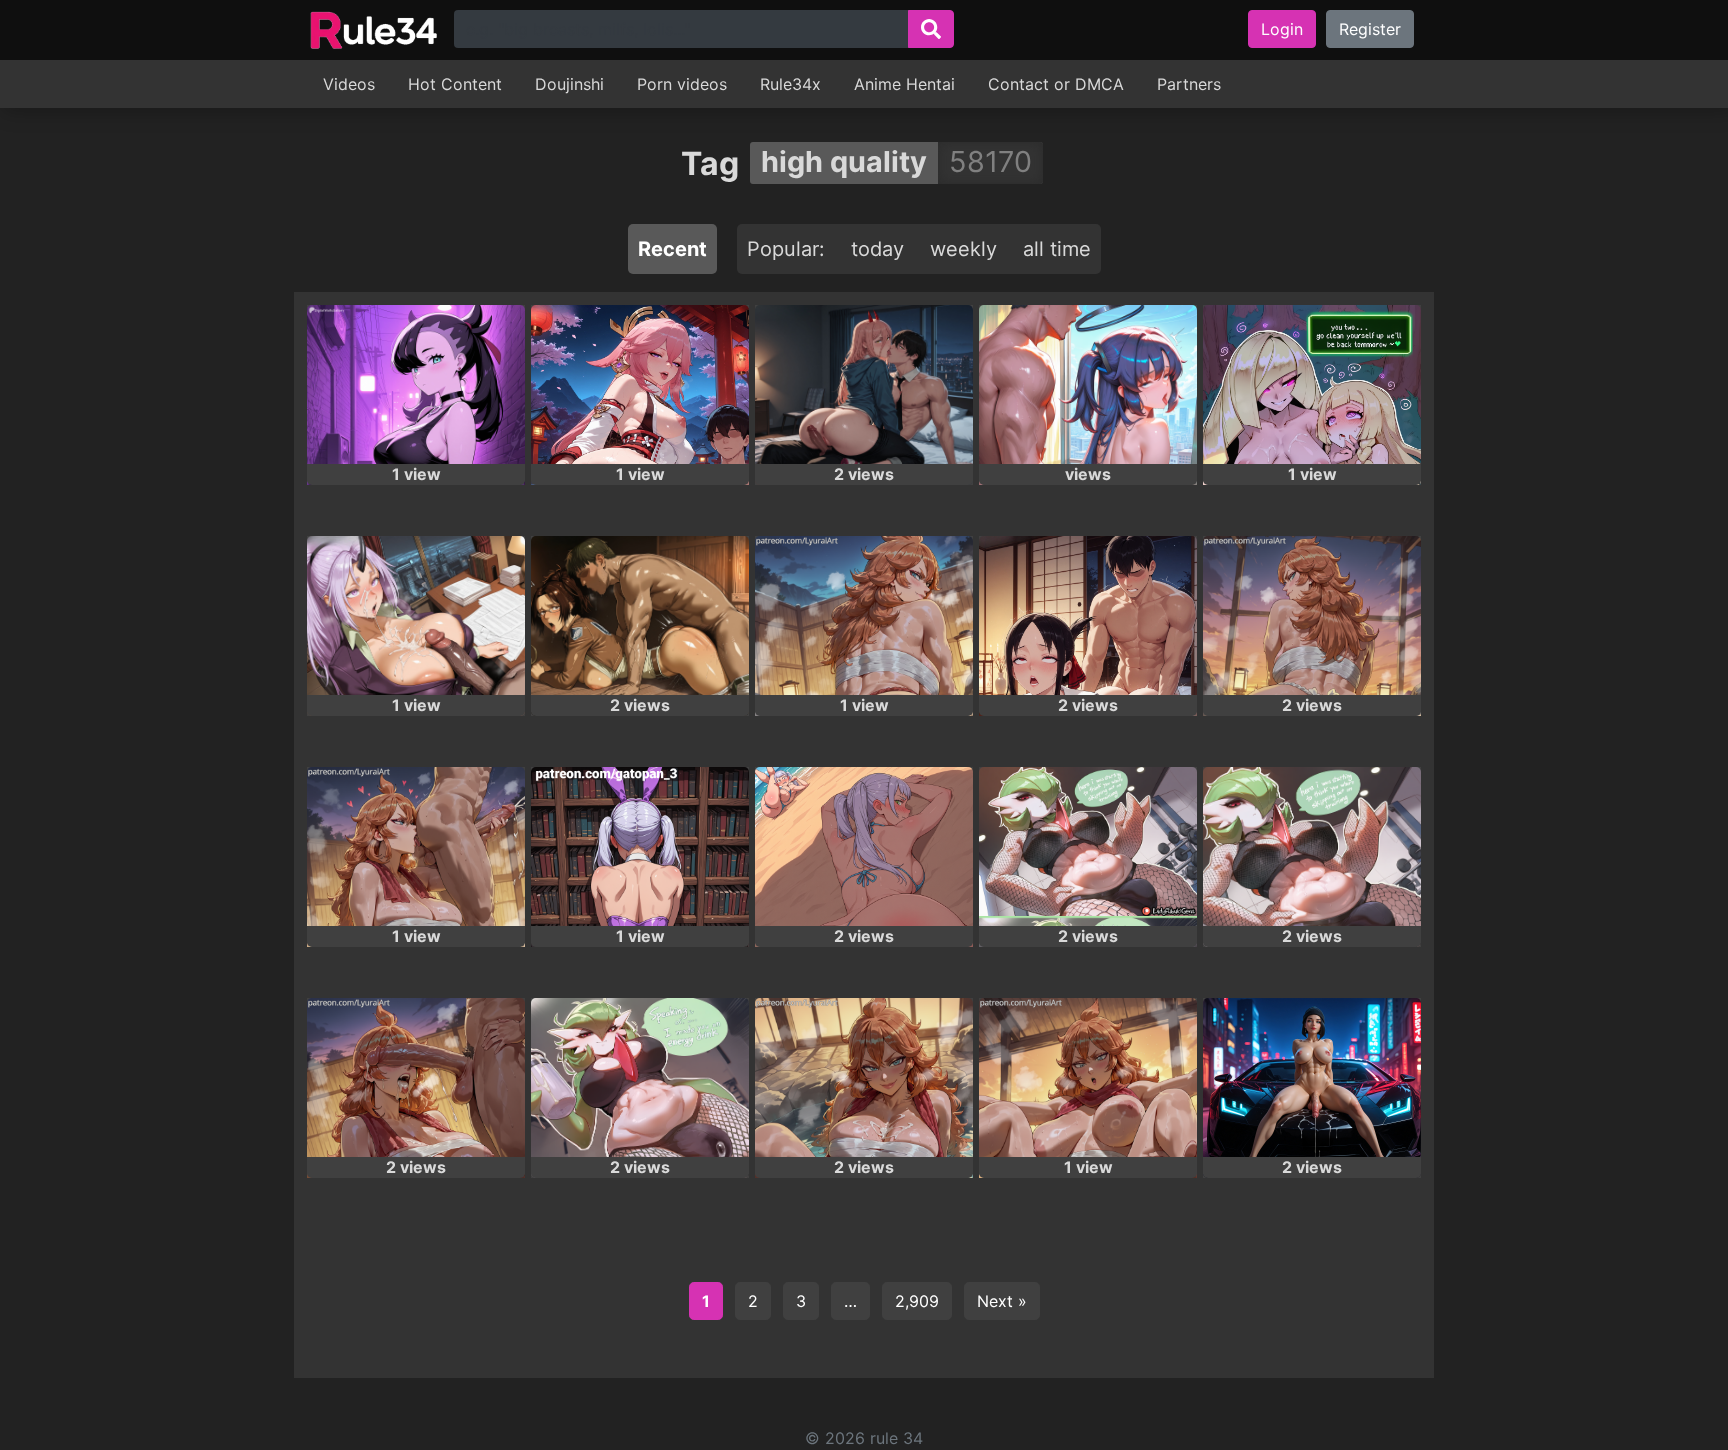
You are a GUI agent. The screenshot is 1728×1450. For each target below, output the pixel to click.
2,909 (917, 1301)
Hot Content (455, 84)
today (877, 249)
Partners (1189, 84)
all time (1057, 249)
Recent (672, 249)
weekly (963, 249)
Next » (1002, 1301)
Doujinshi (569, 84)
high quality (844, 161)
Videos (349, 84)
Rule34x (790, 84)
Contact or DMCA (1056, 84)
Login (1282, 29)
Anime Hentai (904, 84)
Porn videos (682, 84)
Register (1370, 29)
